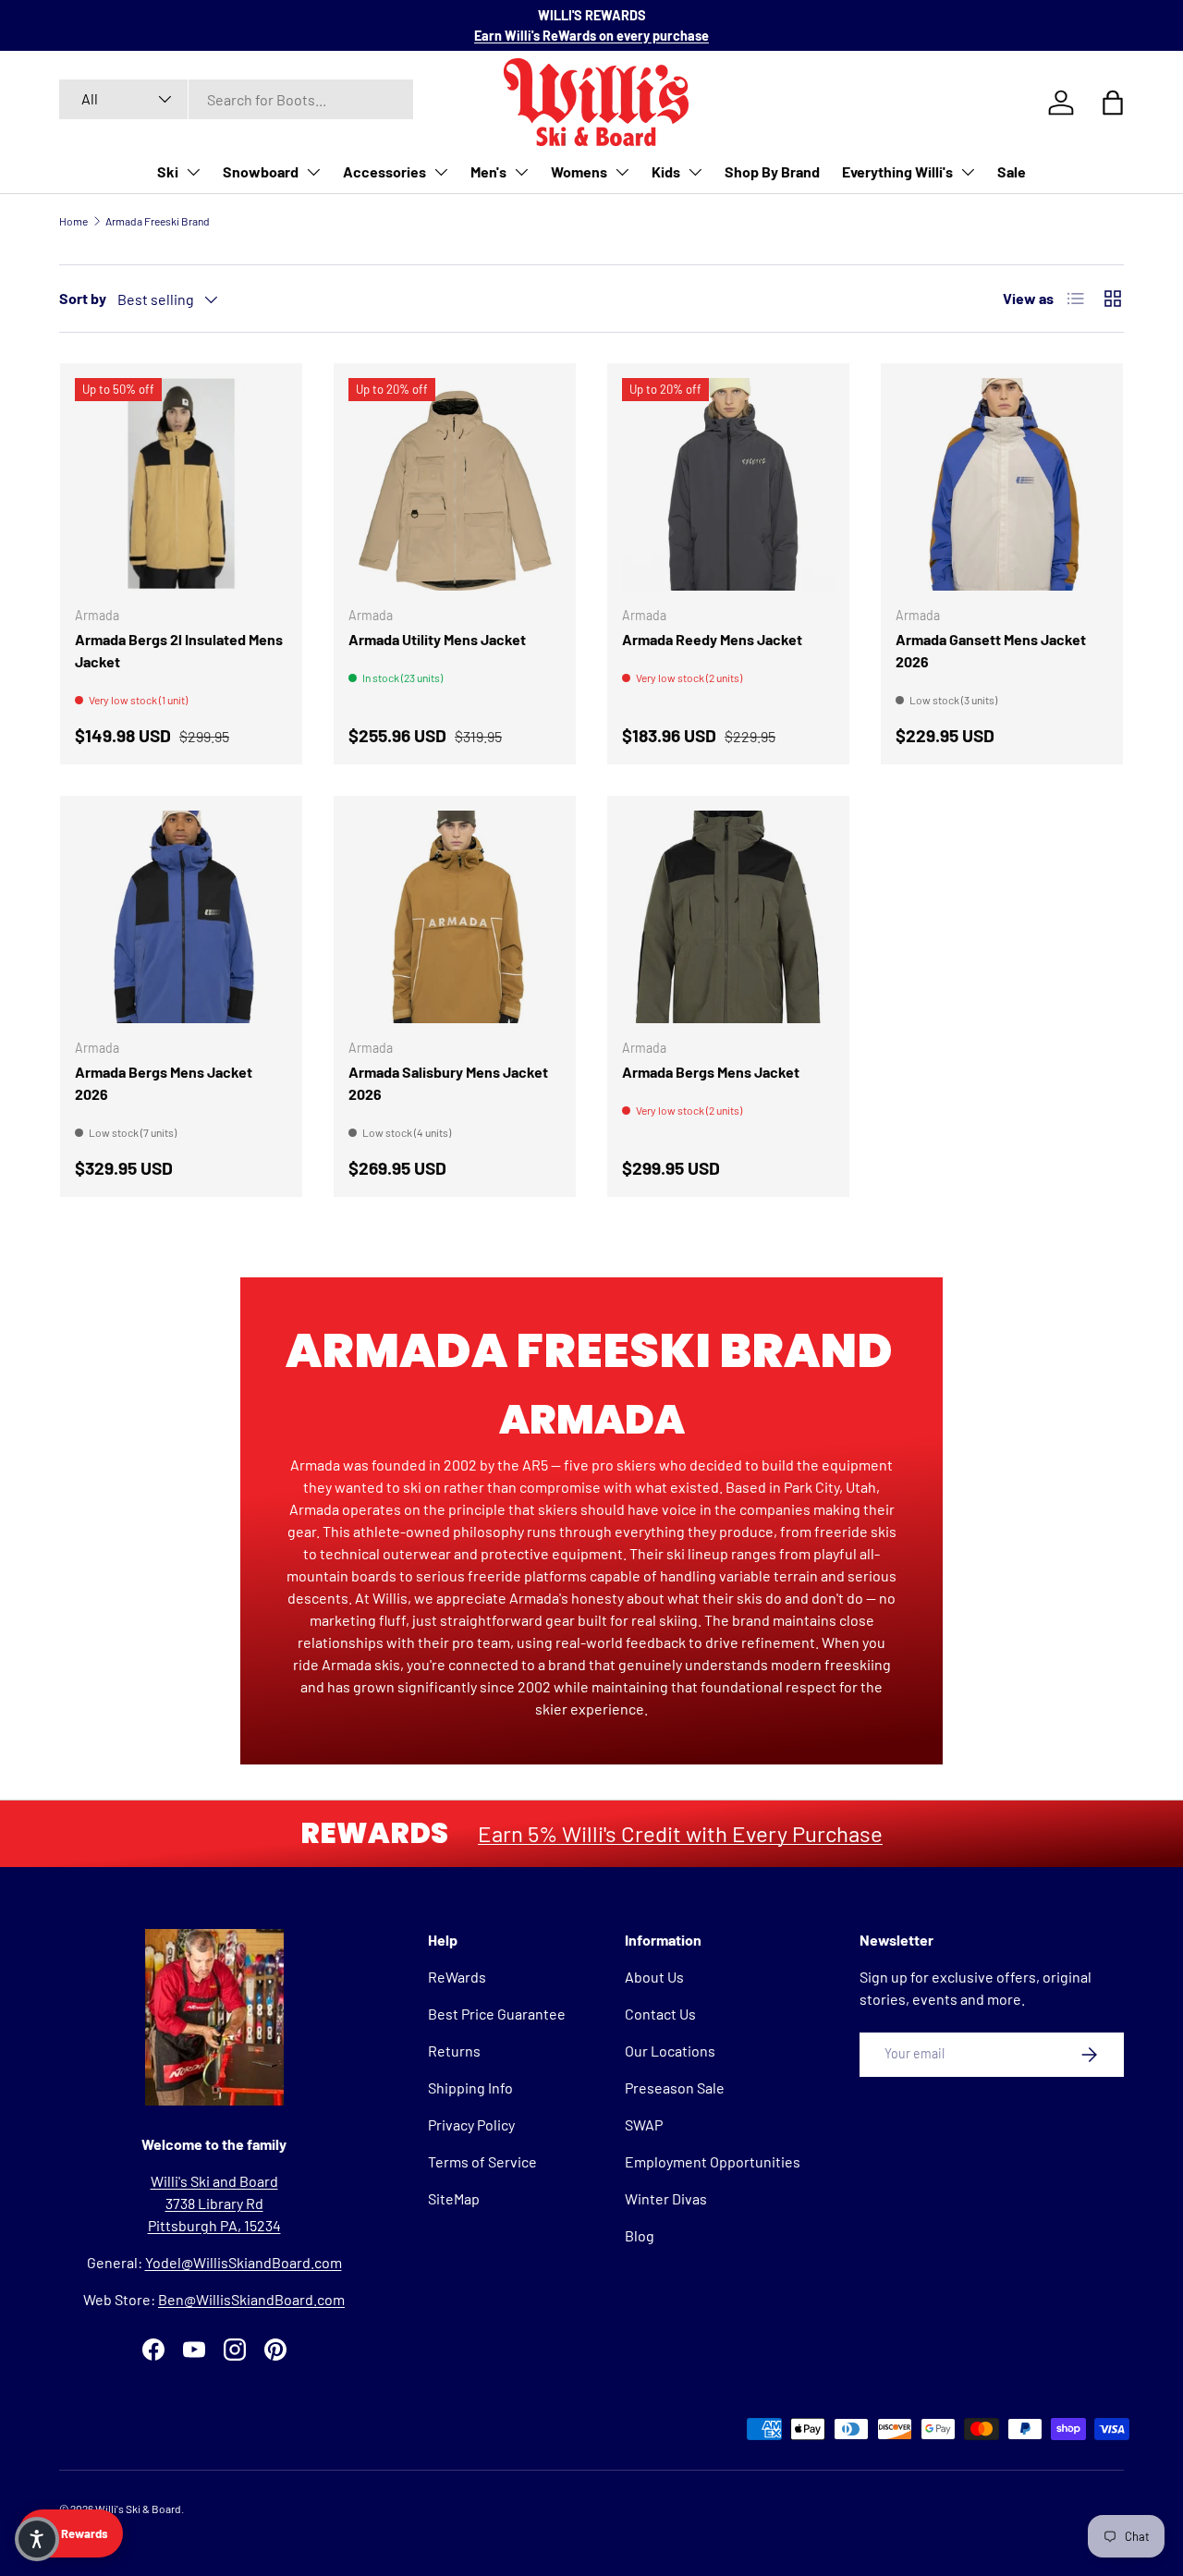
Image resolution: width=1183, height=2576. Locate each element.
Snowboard (261, 171)
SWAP (644, 2124)
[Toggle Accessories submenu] (441, 172)
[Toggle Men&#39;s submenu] (521, 172)
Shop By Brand (772, 171)
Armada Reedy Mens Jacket (712, 639)
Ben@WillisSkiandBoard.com (251, 2299)
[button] (37, 2539)
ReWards (457, 1977)
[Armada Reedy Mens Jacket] (728, 484)
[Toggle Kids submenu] (695, 172)
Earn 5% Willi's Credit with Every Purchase (680, 1833)
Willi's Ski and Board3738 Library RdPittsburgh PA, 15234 (214, 2203)
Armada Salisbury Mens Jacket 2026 (448, 1083)
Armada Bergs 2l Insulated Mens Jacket (179, 650)
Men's (488, 171)
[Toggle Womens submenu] (622, 172)
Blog (640, 2235)
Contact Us (660, 2014)
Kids (666, 171)
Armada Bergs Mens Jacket (711, 1072)
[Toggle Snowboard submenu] (313, 172)
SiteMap (454, 2198)
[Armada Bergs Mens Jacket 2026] (181, 917)
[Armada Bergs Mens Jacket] (728, 917)
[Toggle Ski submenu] (193, 172)
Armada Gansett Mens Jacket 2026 (991, 650)
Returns (454, 2051)
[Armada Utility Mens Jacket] (455, 484)
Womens (579, 171)
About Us (654, 1977)
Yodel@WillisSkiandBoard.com (244, 2262)
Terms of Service (482, 2161)
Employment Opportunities (713, 2161)
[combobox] (236, 99)
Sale (1012, 171)
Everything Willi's (897, 171)
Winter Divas (666, 2198)
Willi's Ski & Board (138, 2509)
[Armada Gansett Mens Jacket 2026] (1002, 484)
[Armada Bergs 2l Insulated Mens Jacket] (181, 484)
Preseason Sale (675, 2088)
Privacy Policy (471, 2124)
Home (73, 221)
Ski (168, 171)
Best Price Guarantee (497, 2014)
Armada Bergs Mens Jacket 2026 (164, 1083)
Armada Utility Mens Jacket (437, 639)
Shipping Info (470, 2088)
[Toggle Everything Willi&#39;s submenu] (968, 172)
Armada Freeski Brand (158, 221)
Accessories (384, 171)
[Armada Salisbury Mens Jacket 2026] (455, 917)
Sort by (83, 298)
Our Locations (670, 2051)
